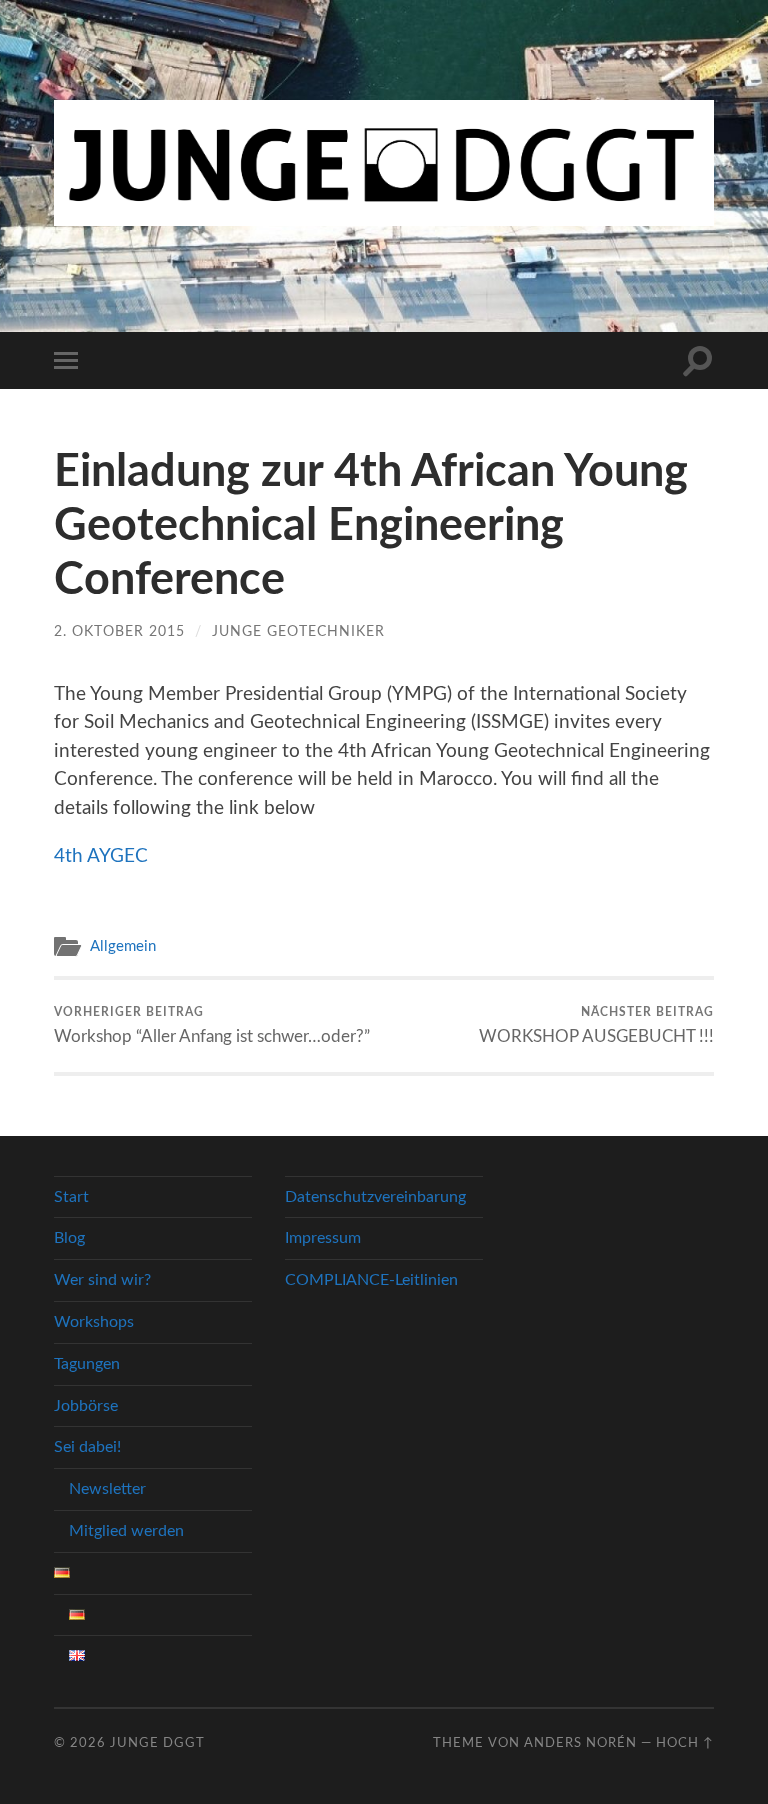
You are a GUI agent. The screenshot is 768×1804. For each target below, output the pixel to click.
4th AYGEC (101, 856)
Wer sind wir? (102, 1280)
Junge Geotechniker (298, 631)
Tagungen (87, 1364)
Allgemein (123, 946)
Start (71, 1197)
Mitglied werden (126, 1531)
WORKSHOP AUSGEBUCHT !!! (596, 1025)
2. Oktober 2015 (119, 631)
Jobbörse (86, 1406)
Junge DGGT (157, 1743)
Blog (69, 1238)
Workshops (94, 1322)
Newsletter (107, 1489)
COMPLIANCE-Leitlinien (371, 1280)
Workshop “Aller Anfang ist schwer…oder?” (212, 1025)
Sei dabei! (87, 1447)
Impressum (323, 1238)
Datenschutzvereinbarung (375, 1197)
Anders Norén (580, 1743)
